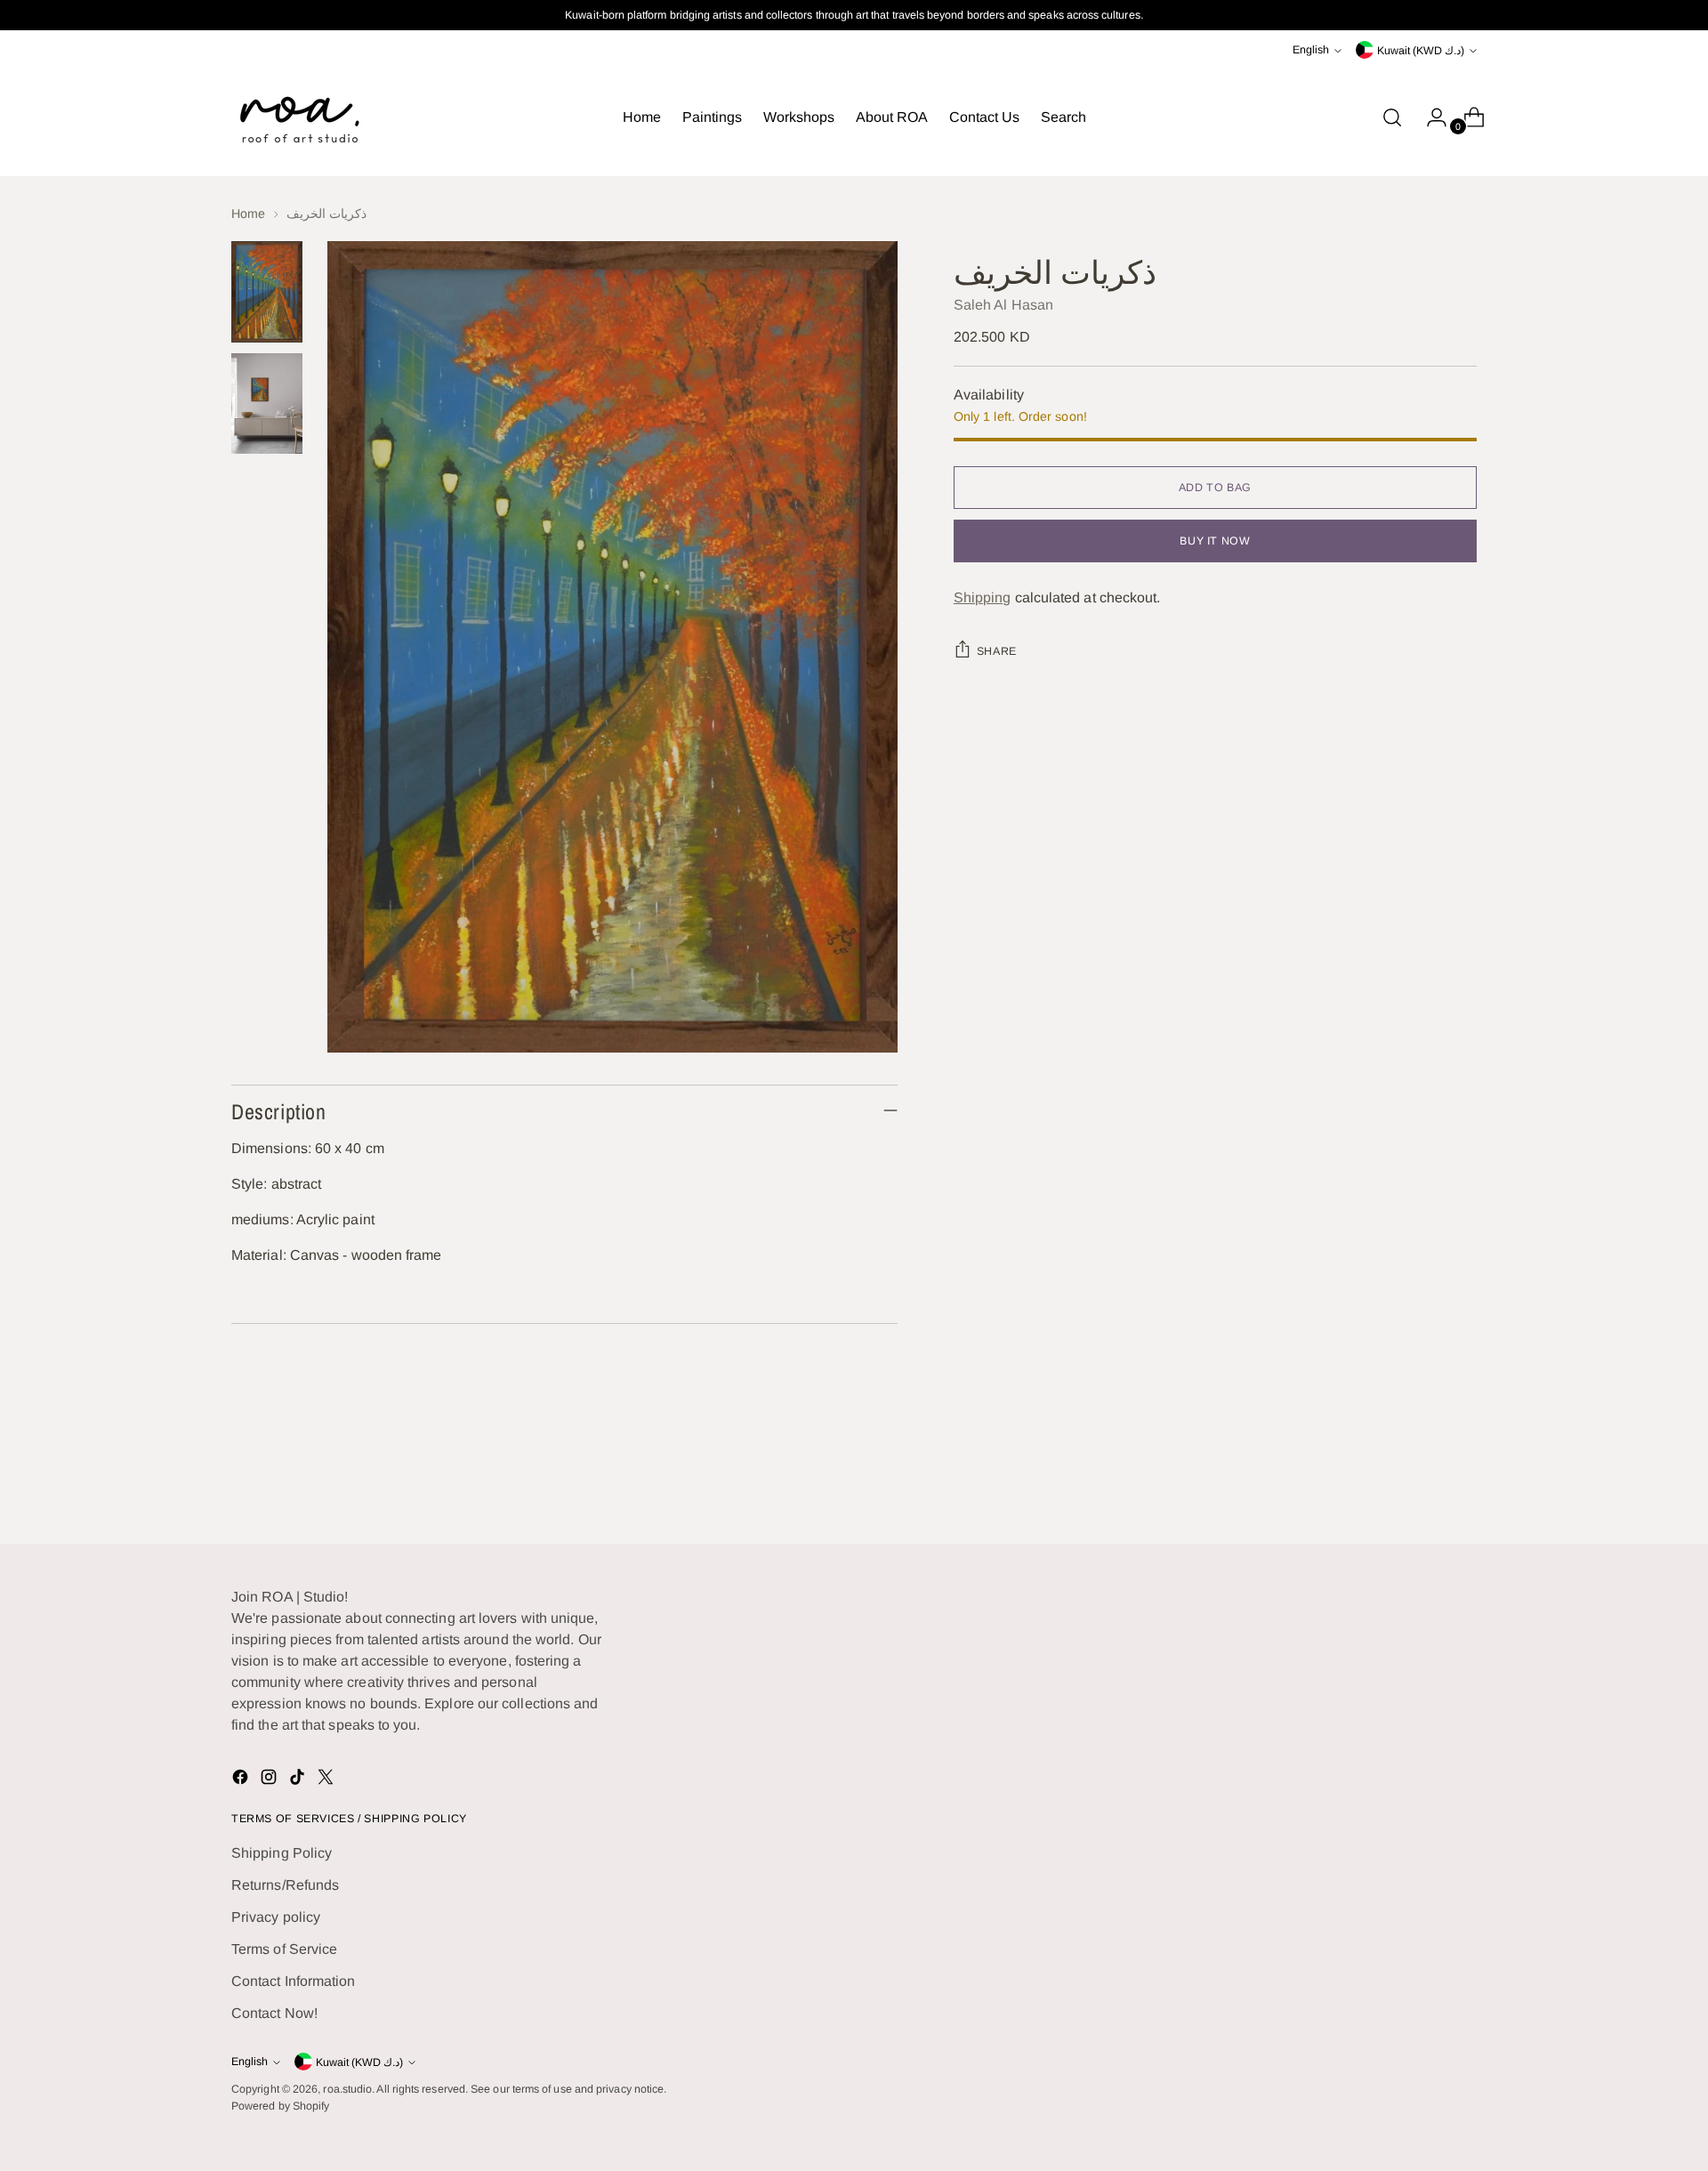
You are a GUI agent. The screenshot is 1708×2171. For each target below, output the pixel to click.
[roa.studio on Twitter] (327, 1780)
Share (997, 651)
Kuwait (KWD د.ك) (1421, 51)
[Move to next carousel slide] (1462, 1482)
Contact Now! (274, 2013)
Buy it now (1215, 541)
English (1311, 50)
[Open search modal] (1392, 117)
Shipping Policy (282, 1853)
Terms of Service (284, 1949)
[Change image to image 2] (267, 404)
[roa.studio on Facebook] (242, 1780)
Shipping (983, 597)
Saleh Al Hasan (1003, 305)
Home (248, 214)
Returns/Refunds (285, 1885)
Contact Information (294, 1981)
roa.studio (347, 2089)
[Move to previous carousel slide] (1421, 1483)
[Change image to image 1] (267, 292)
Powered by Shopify (280, 2106)
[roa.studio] (298, 117)
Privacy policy (276, 1917)
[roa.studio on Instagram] (270, 1780)
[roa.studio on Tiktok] (299, 1780)
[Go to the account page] (1430, 117)
